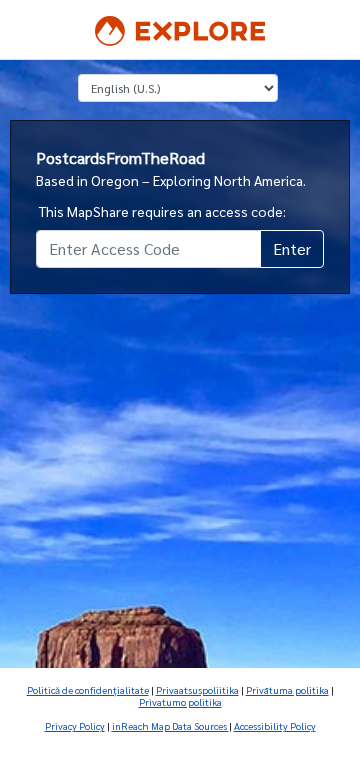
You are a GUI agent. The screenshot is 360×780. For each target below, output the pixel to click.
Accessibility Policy (275, 725)
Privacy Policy (75, 725)
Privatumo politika (180, 701)
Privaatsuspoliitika (197, 689)
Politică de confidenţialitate (88, 689)
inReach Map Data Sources (170, 725)
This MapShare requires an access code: (162, 211)
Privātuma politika (287, 689)
